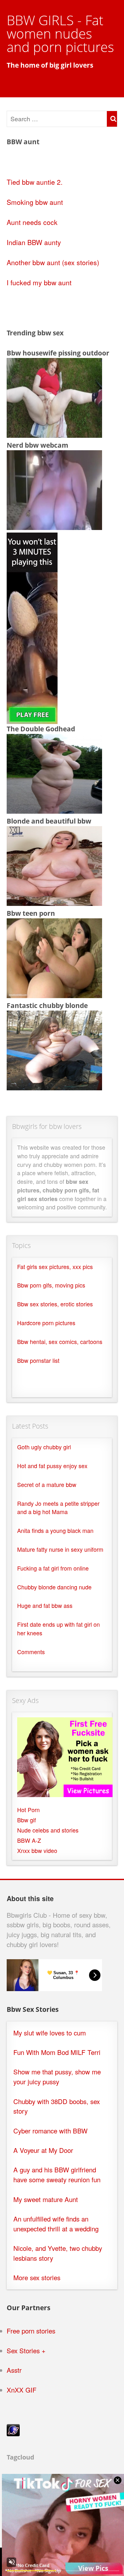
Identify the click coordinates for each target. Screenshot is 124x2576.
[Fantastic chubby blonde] (54, 1087)
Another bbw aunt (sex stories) (53, 262)
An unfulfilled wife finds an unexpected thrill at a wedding (56, 2224)
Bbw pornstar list (38, 1360)
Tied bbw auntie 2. (35, 182)
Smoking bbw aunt (35, 202)
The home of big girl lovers (50, 65)
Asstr (14, 2370)
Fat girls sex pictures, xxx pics (55, 1267)
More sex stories (37, 2277)
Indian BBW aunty (34, 242)
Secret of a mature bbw (47, 1485)
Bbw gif (27, 1820)
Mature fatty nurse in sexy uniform (60, 1549)
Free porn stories (31, 2331)
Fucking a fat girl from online (53, 1568)
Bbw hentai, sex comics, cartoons (60, 1342)
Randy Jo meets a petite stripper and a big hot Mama (58, 1508)
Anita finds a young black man (55, 1531)
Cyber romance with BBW (50, 2131)
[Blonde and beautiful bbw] (54, 903)
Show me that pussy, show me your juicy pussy (57, 2077)
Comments (31, 1652)
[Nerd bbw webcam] (54, 527)
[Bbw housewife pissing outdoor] (54, 435)
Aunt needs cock (32, 222)
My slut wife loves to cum (50, 2033)
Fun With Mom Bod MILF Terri (57, 2052)
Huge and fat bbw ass (45, 1605)
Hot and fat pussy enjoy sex (52, 1466)
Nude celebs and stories (48, 1830)
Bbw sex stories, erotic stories (55, 1304)
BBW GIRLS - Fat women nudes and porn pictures (60, 33)
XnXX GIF (22, 2390)
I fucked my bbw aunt (39, 282)
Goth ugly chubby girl (44, 1447)
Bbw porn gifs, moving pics (51, 1285)
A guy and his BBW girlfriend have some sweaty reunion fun (57, 2175)
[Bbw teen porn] (54, 995)
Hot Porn (28, 1810)
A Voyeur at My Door (43, 2150)
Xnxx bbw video (37, 1851)
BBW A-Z (29, 1840)
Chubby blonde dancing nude (54, 1587)
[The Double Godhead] (54, 811)
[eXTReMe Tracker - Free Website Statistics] (13, 2434)
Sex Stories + (26, 2351)
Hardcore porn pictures (46, 1323)
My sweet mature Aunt (46, 2199)
